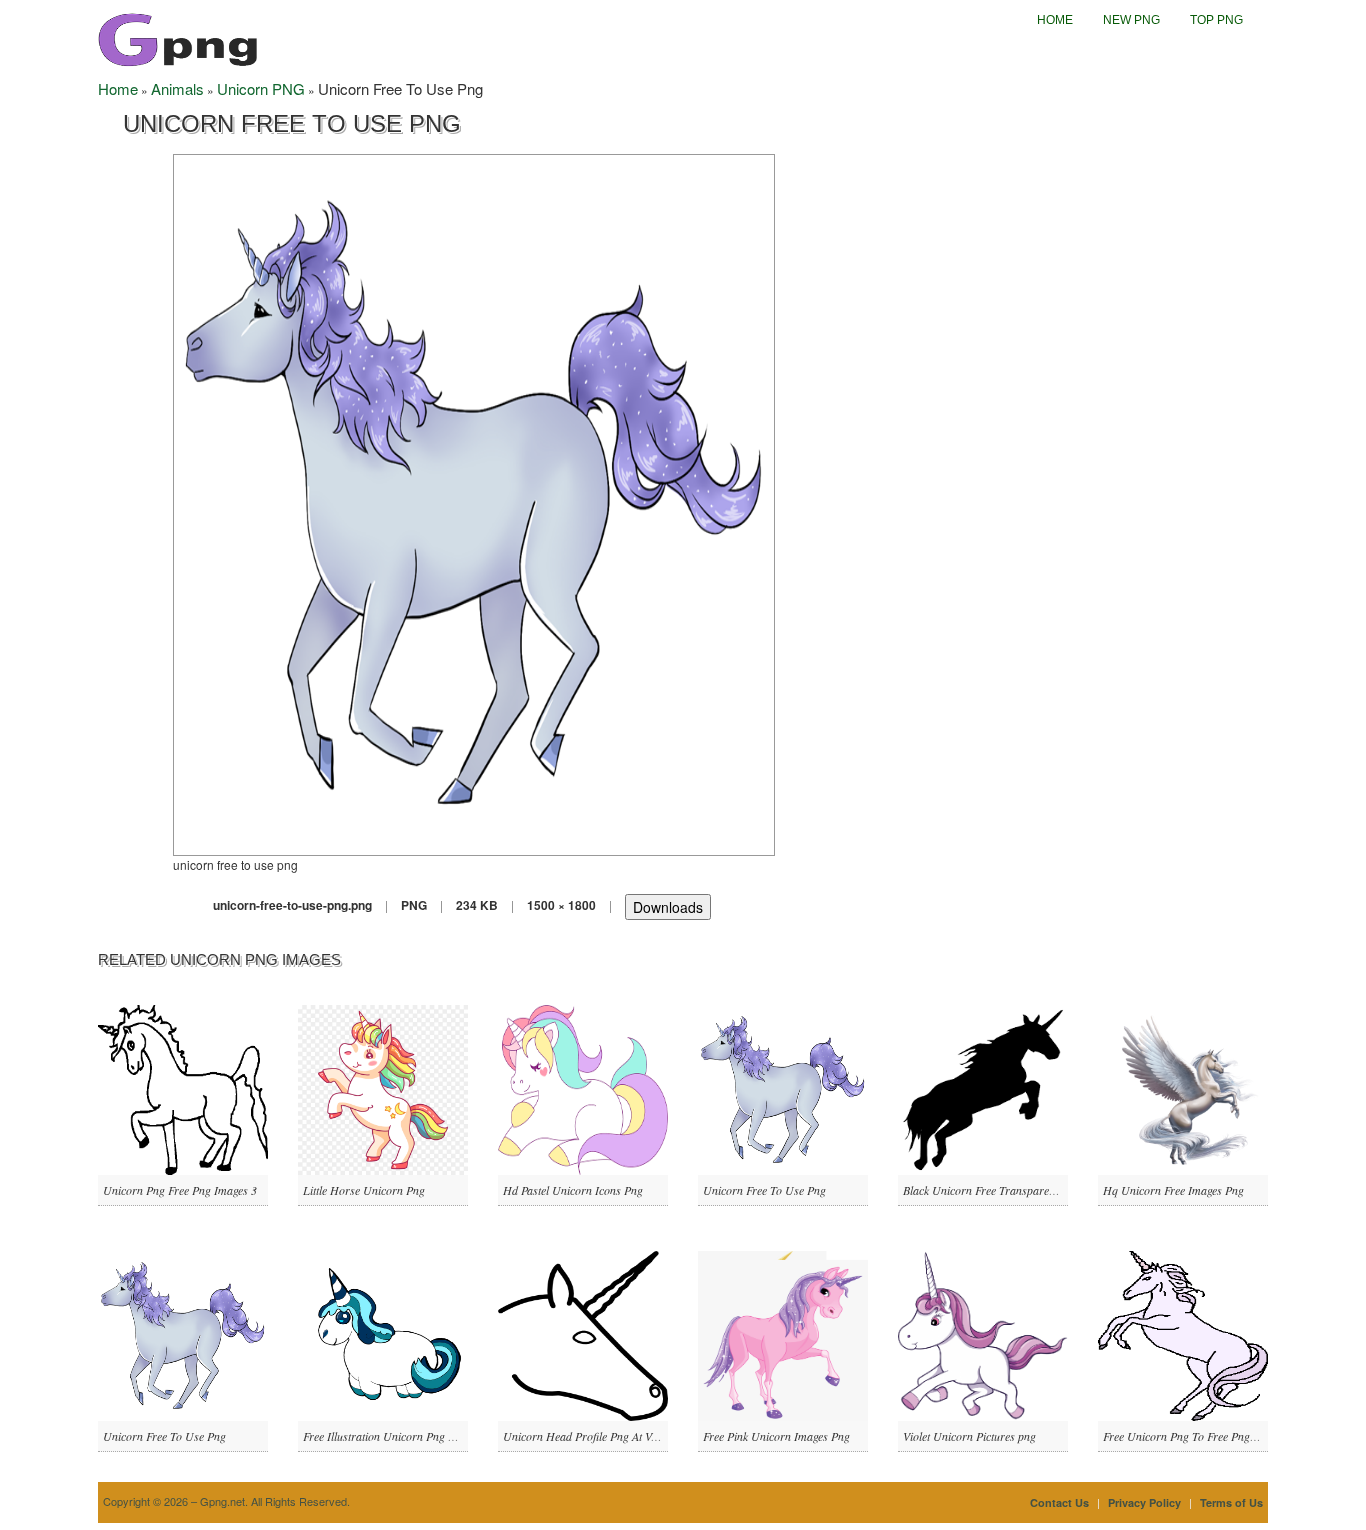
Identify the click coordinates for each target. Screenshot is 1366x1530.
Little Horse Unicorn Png (364, 1190)
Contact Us (1059, 1502)
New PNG (1131, 20)
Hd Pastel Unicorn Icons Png (573, 1190)
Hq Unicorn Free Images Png (1173, 1190)
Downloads (668, 907)
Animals (177, 88)
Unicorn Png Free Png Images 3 (180, 1190)
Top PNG (1216, 20)
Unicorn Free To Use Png (764, 1190)
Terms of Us (1231, 1502)
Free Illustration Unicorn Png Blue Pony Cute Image (427, 1436)
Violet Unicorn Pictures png (969, 1436)
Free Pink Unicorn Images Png (776, 1436)
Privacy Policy (1144, 1502)
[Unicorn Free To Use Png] (474, 502)
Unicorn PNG (261, 88)
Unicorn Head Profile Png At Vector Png (600, 1436)
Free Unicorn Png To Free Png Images (1195, 1436)
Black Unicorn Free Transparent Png (991, 1190)
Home (1055, 20)
